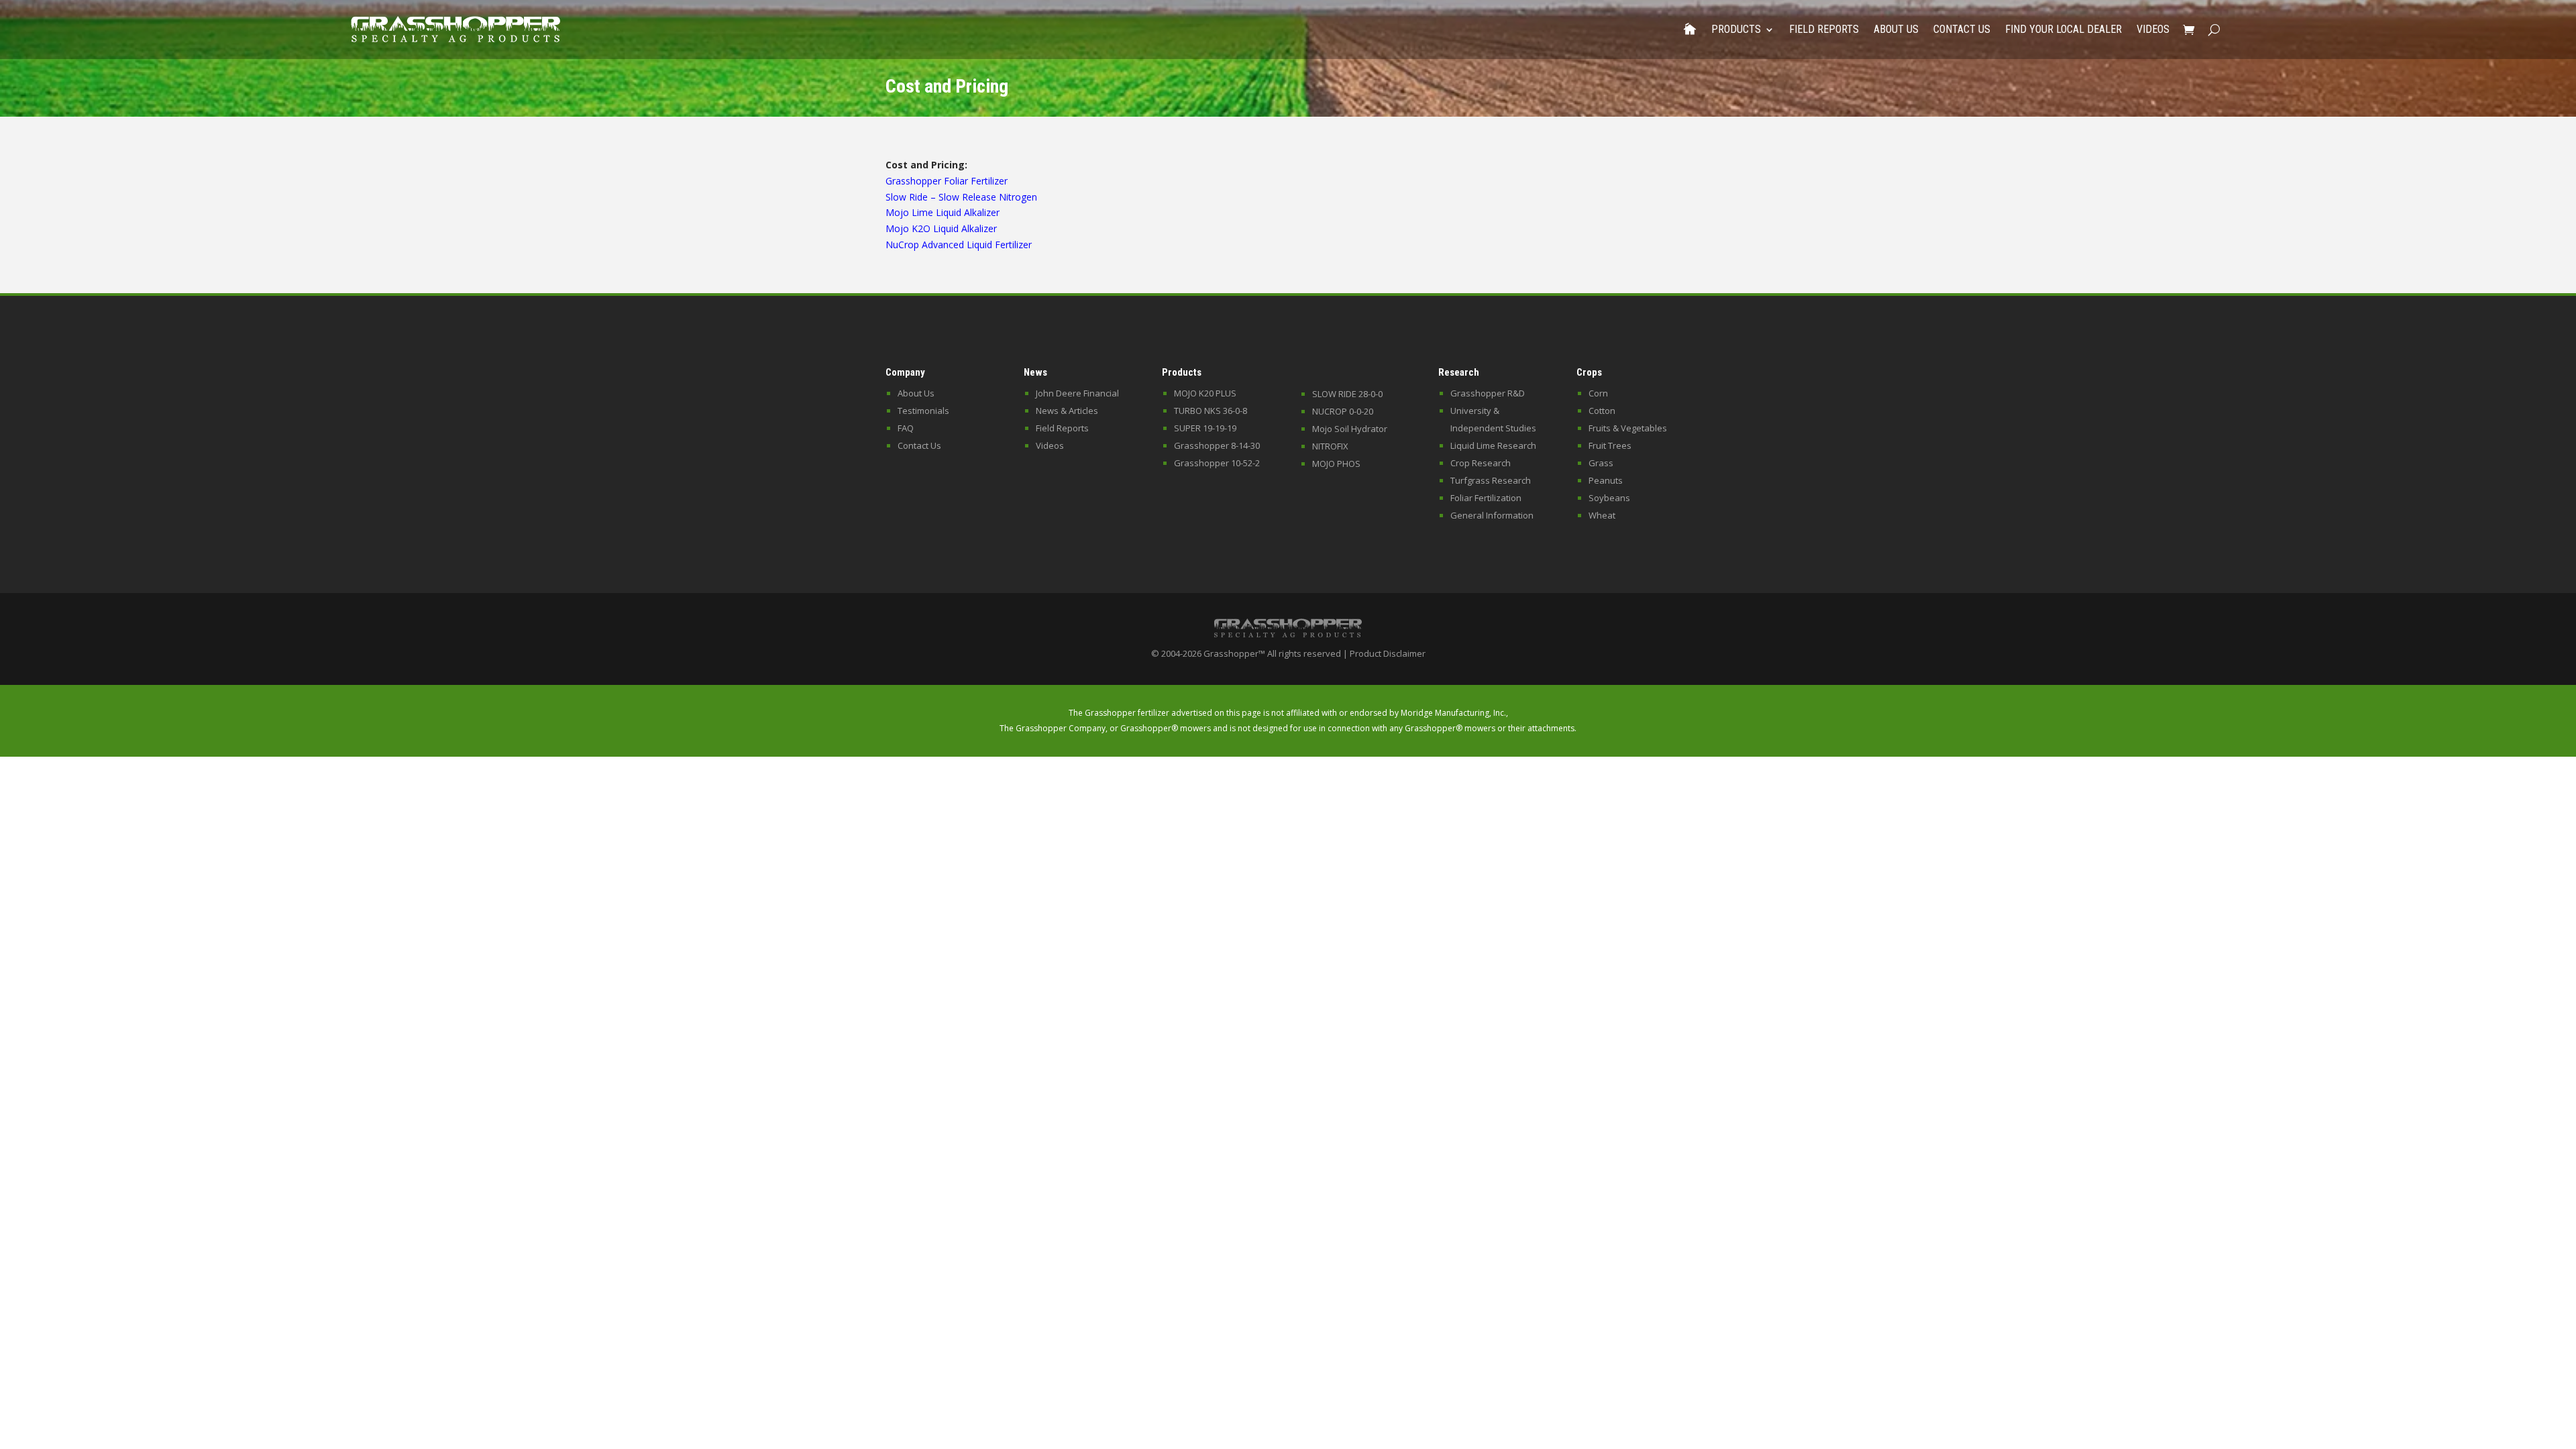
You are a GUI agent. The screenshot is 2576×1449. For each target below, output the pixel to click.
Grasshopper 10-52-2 (1217, 463)
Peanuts (1606, 480)
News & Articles (1067, 411)
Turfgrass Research (1491, 480)
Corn (1598, 393)
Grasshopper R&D (1488, 393)
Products (1736, 29)
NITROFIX (1330, 446)
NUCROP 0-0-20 (1343, 411)
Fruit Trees (1610, 445)
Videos (2153, 29)
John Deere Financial (1077, 393)
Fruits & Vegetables (1628, 428)
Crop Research (1481, 463)
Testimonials (923, 411)
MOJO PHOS (1336, 464)
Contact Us (1962, 29)
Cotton (1602, 411)
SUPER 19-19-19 (1205, 428)
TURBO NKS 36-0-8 (1211, 411)
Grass (1601, 463)
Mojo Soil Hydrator (1350, 429)
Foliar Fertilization (1486, 498)
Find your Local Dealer (2063, 29)
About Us (1896, 29)
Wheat (1602, 515)
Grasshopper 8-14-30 (1217, 445)
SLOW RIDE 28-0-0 (1347, 394)
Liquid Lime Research (1493, 445)
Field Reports (1824, 29)
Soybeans (1609, 498)
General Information (1492, 515)
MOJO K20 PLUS (1205, 393)
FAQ (906, 428)
